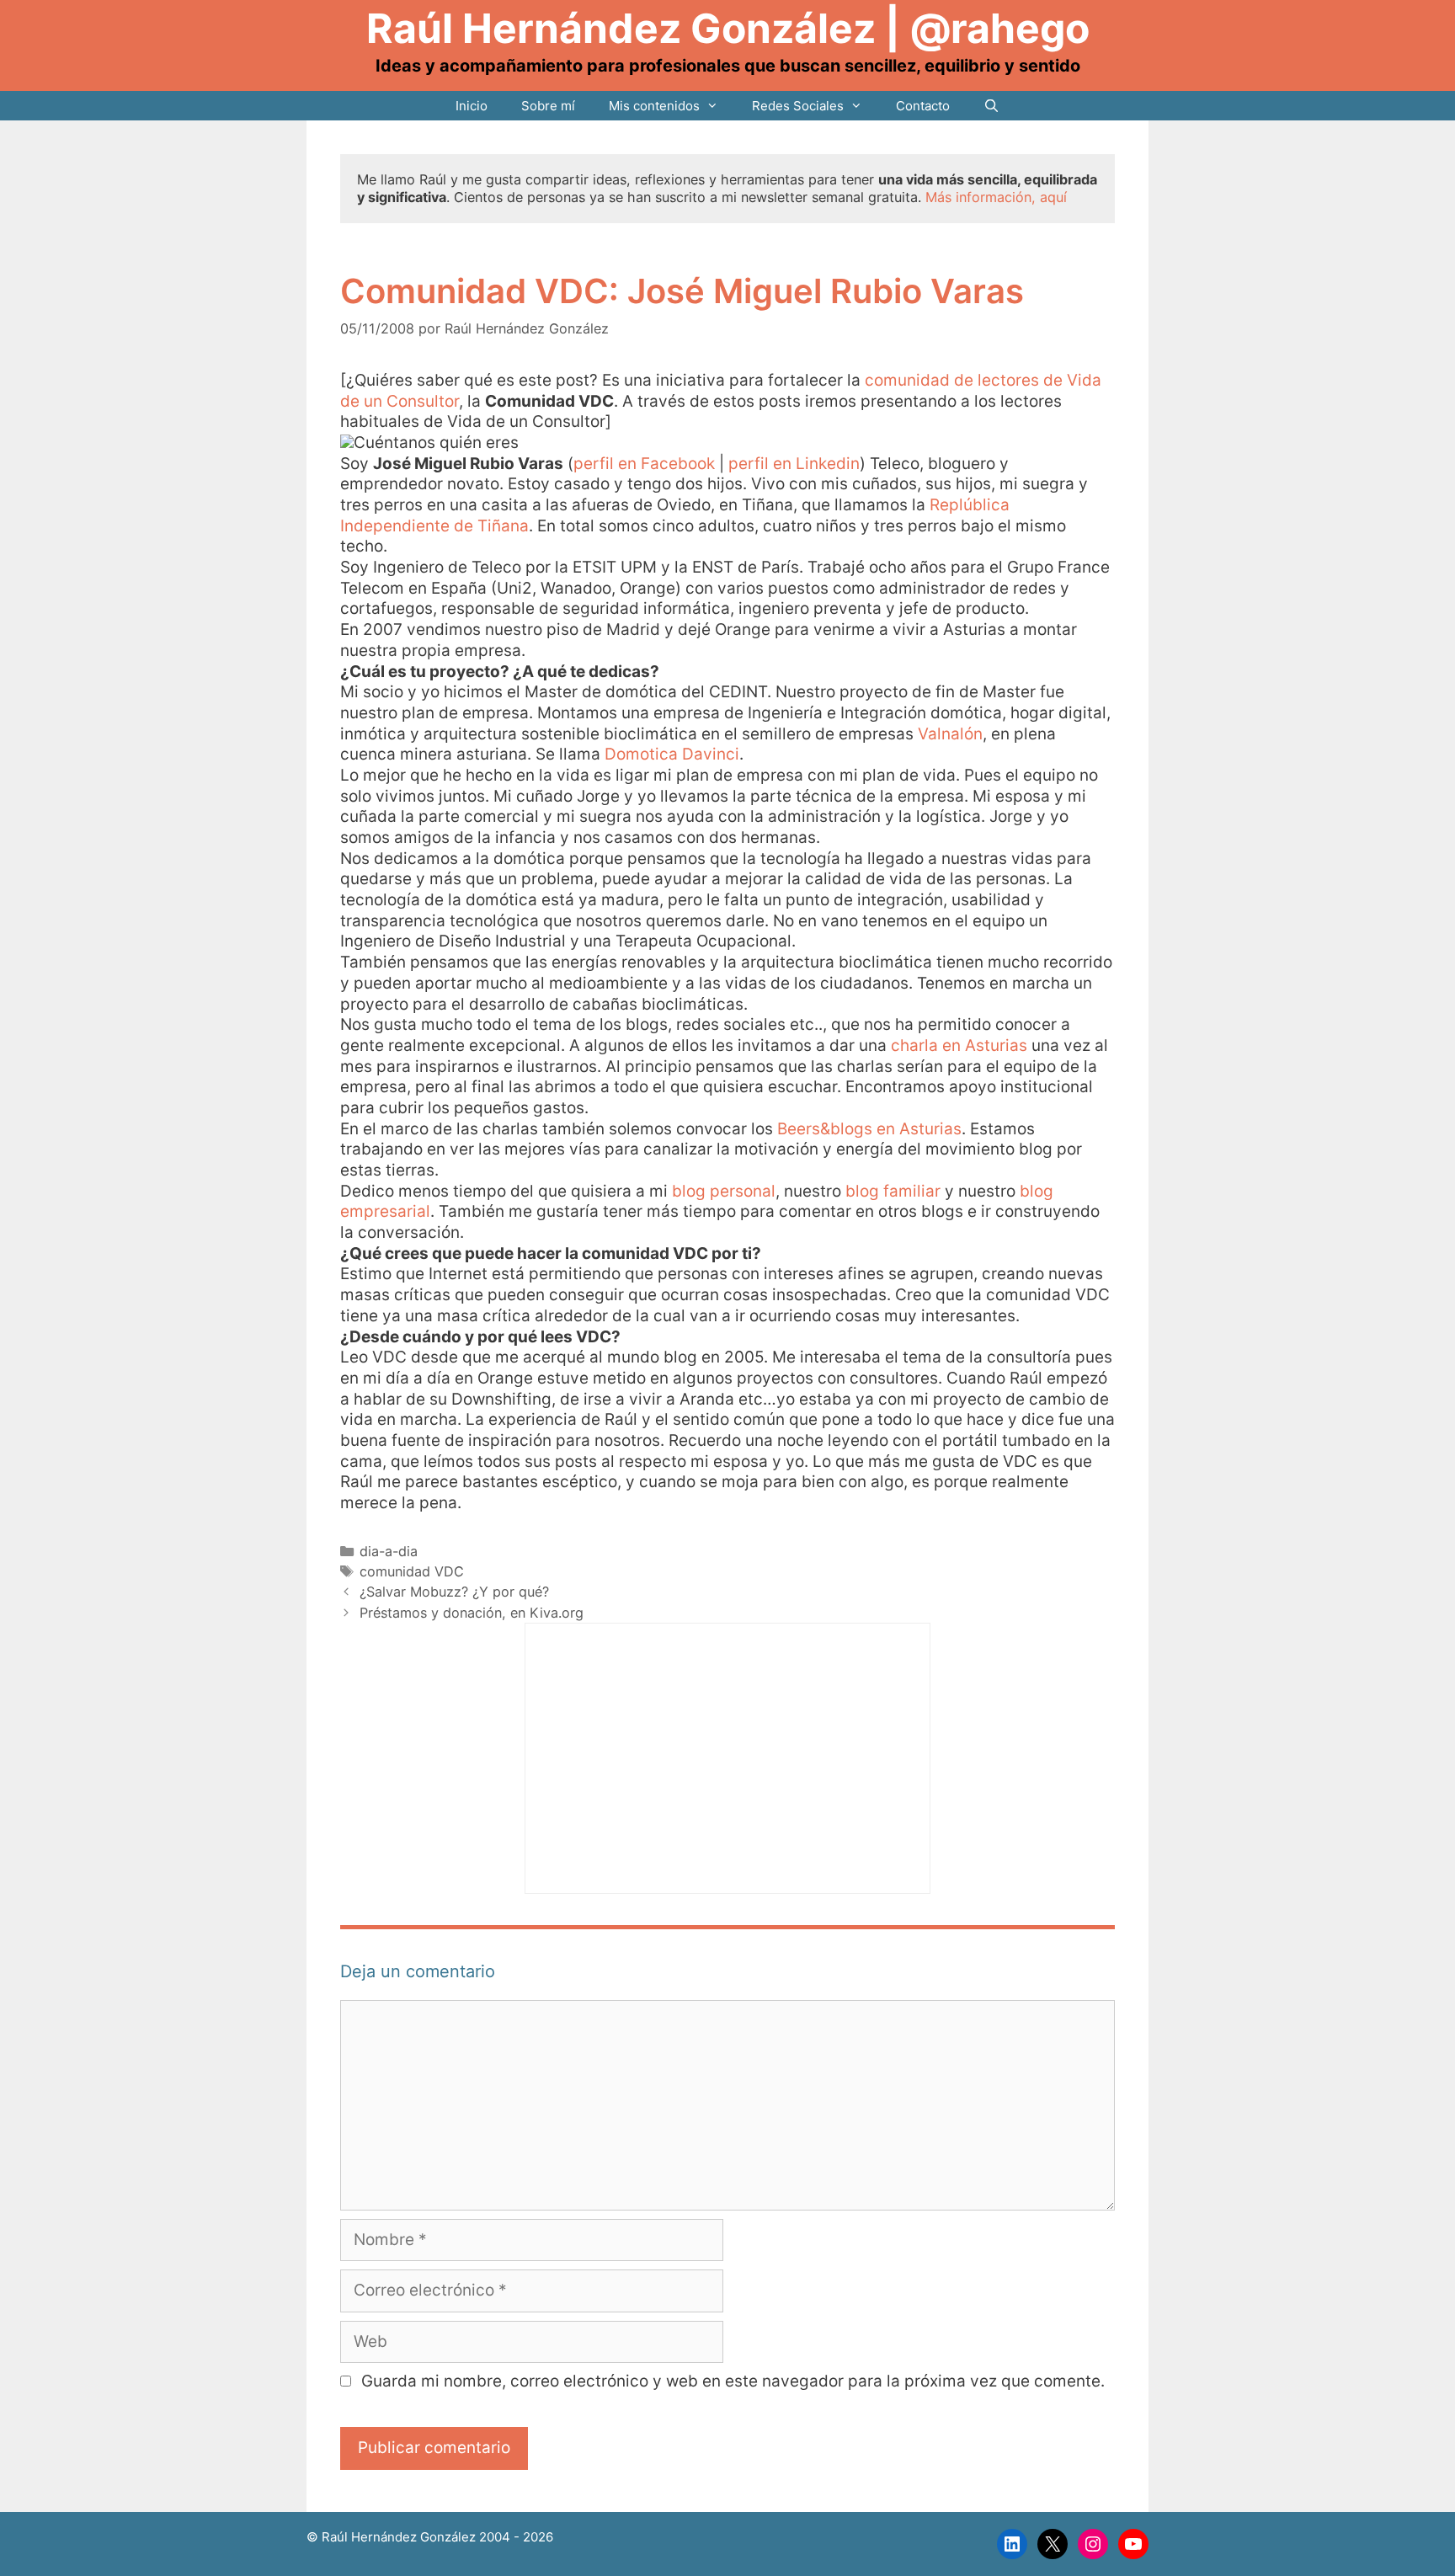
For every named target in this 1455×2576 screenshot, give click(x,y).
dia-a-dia (389, 1551)
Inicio (472, 106)
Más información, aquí (996, 197)
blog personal (724, 1191)
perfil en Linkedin (794, 464)
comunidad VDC (412, 1571)
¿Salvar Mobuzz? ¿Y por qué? (454, 1592)
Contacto (923, 106)
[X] (1053, 2544)
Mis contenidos (654, 106)
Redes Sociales (798, 106)
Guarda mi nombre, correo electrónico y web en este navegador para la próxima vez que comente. (733, 2381)
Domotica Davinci (672, 754)
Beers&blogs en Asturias (869, 1129)
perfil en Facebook (644, 464)
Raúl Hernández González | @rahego (728, 28)
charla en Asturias (959, 1045)
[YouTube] (1133, 2544)
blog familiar (893, 1191)
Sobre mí (548, 106)
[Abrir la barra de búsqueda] (991, 106)
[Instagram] (1093, 2544)
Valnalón (950, 734)
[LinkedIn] (1012, 2544)
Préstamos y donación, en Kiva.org (472, 1613)
